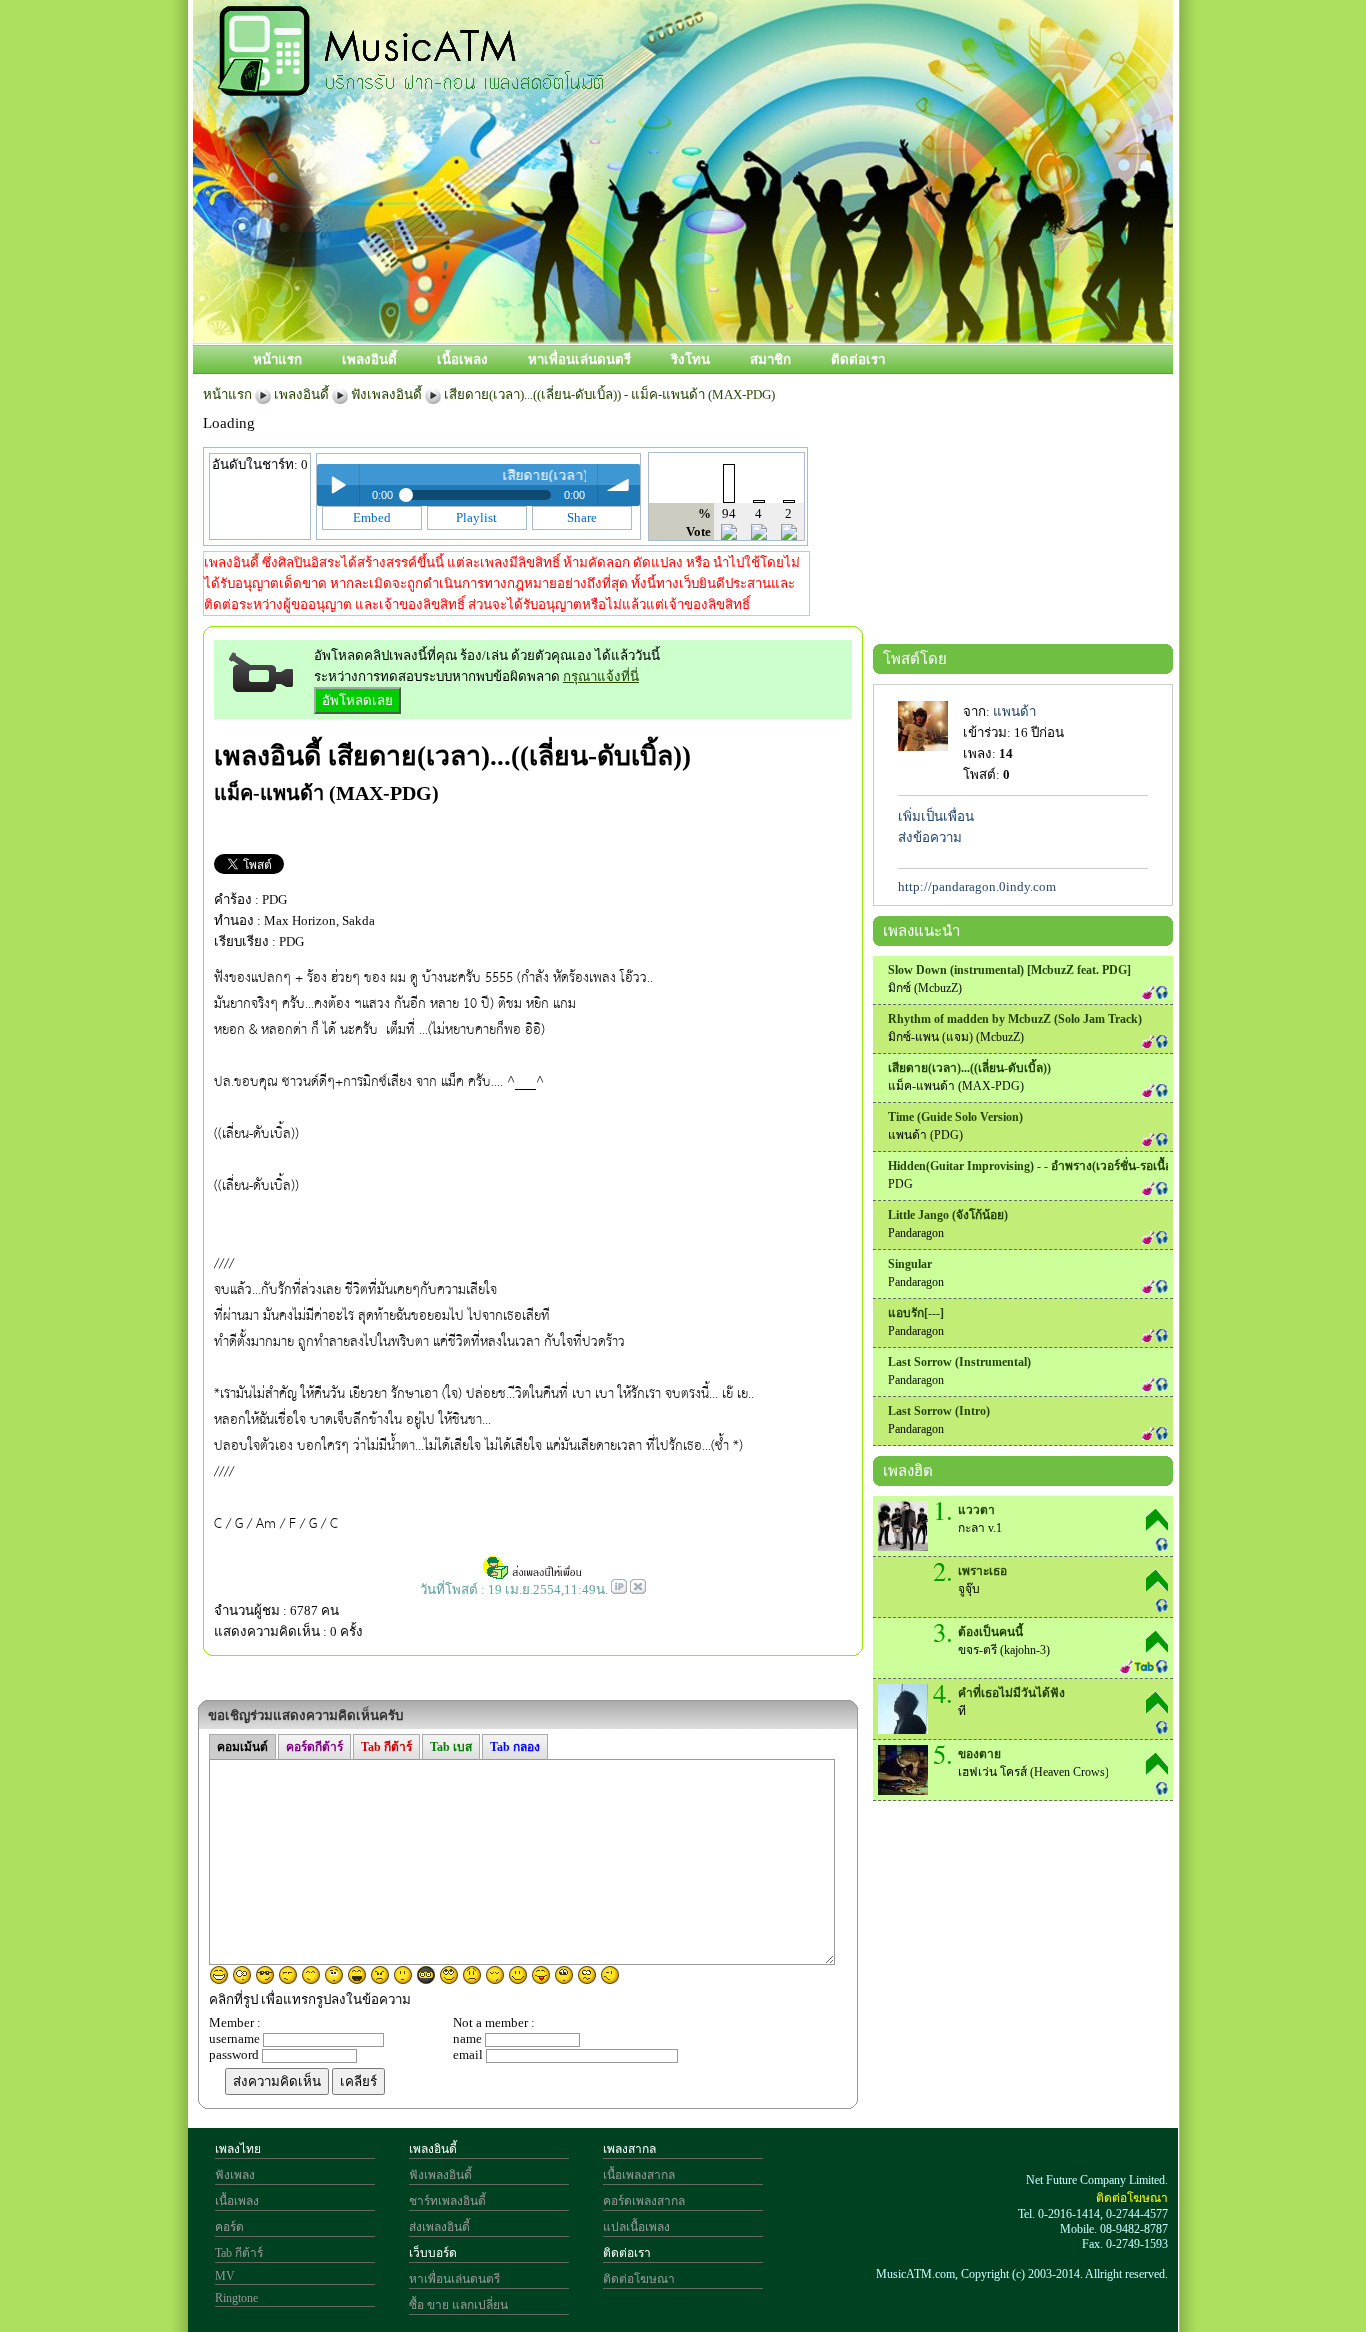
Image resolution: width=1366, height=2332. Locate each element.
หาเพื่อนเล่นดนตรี (579, 359)
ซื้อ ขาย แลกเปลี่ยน (458, 2305)
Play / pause (338, 485)
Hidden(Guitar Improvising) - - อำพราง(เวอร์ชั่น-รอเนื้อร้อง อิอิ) (1050, 1166)
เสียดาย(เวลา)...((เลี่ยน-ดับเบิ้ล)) (509, 756)
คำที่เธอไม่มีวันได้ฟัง (1011, 1693)
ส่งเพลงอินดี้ (439, 2227)
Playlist (476, 517)
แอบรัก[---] (916, 1313)
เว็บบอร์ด (433, 2253)
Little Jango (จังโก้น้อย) (948, 1215)
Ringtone (236, 2298)
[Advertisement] (772, 277)
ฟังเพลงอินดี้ (386, 394)
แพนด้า (1014, 711)
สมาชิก (770, 359)
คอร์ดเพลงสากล (644, 2201)
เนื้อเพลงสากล (639, 2175)
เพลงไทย (238, 2149)
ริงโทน (690, 359)
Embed (372, 517)
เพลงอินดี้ (369, 359)
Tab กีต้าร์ (239, 2253)
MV (225, 2276)
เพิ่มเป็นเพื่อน (936, 816)
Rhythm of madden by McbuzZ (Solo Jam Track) (1015, 1019)
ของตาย (979, 1754)
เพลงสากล (629, 2149)
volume (619, 485)
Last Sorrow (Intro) (939, 1411)
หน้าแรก (277, 359)
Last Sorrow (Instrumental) (959, 1362)
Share (582, 517)
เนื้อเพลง (462, 359)
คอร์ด (229, 2227)
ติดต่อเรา (858, 359)
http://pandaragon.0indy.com (977, 886)
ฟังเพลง (235, 2175)
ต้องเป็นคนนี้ (990, 1632)
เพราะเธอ (982, 1571)
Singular (910, 1264)
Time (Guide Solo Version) (955, 1117)
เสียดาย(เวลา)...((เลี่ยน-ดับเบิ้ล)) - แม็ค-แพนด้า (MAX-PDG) (609, 394)
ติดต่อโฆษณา (639, 2279)
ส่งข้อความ (930, 837)
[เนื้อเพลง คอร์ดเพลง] (411, 85)
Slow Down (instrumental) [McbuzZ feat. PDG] (1009, 970)
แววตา (976, 1510)
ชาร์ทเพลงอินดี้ (447, 2201)
